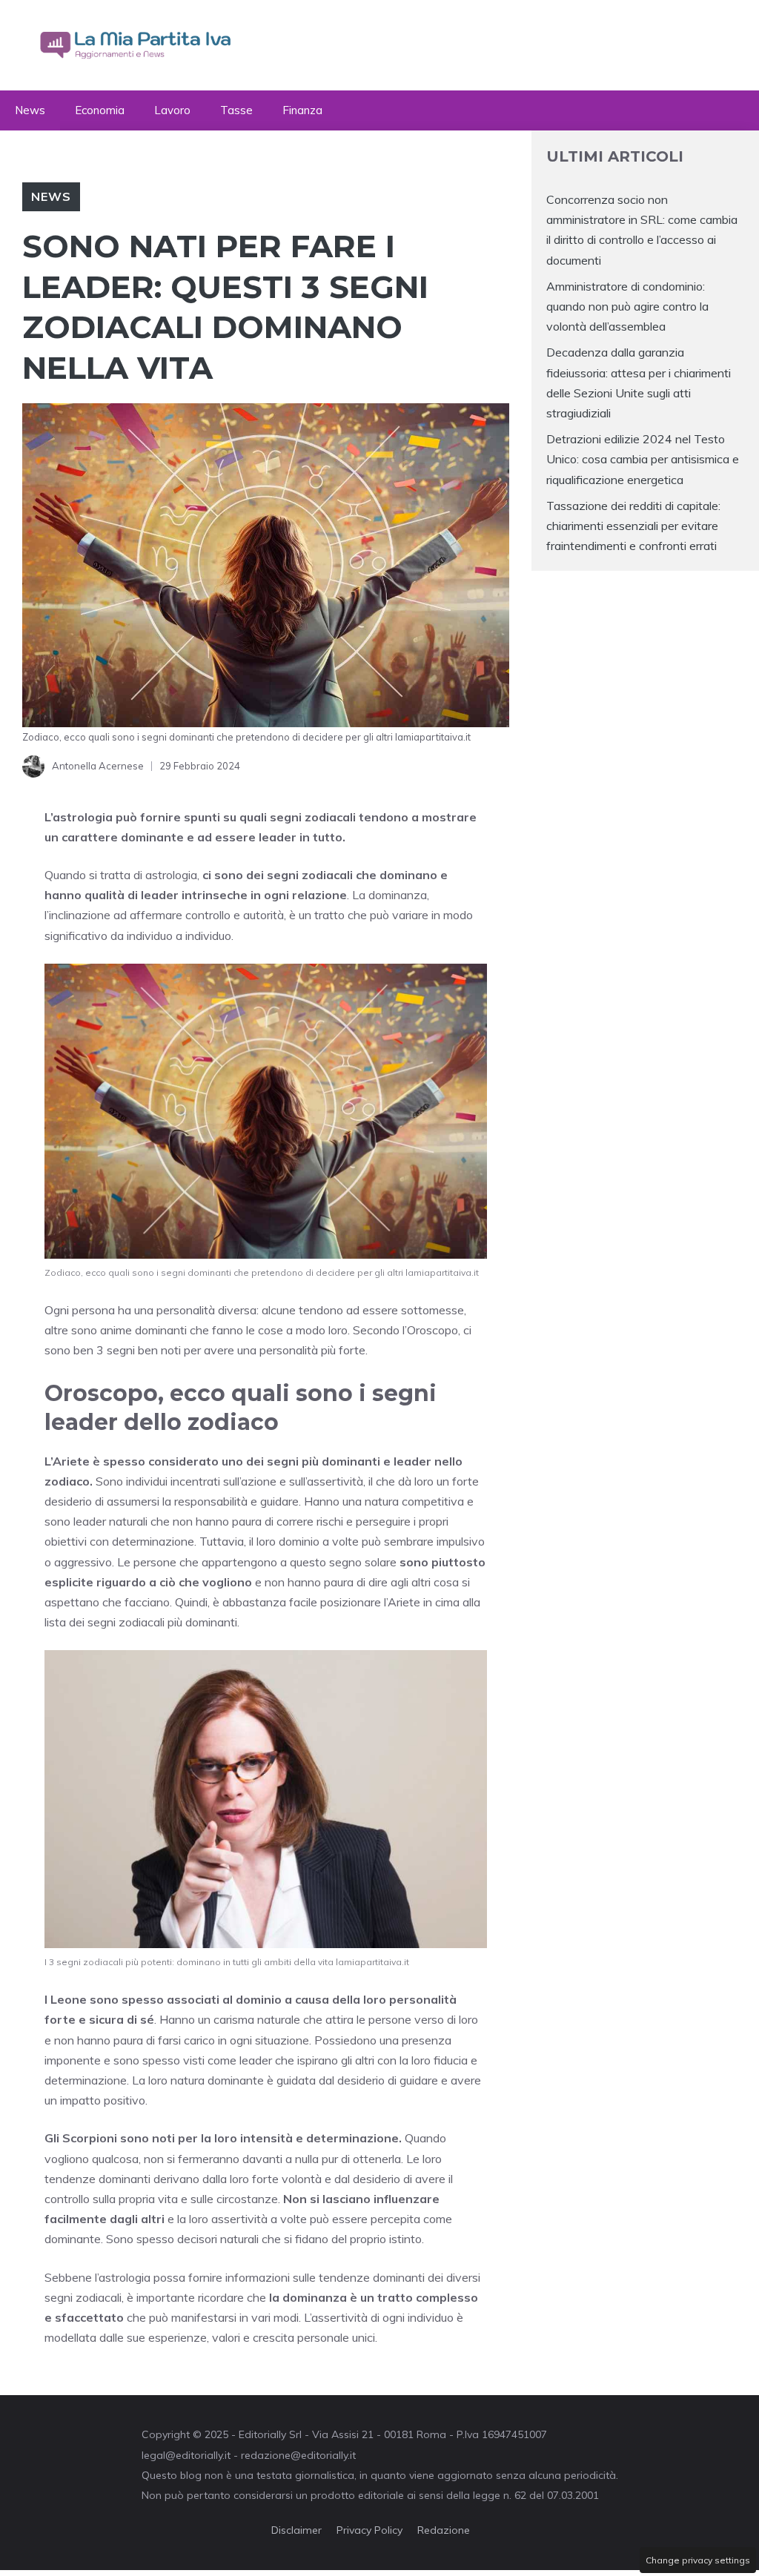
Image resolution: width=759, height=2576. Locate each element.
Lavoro (172, 110)
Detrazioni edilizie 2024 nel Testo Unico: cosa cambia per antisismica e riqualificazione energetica (643, 459)
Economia (100, 110)
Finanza (302, 110)
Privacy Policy (369, 2530)
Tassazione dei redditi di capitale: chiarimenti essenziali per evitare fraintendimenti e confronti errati (633, 526)
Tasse (236, 110)
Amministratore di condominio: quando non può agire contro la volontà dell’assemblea (627, 306)
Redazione (444, 2530)
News (30, 110)
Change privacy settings (698, 2560)
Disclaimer (296, 2530)
